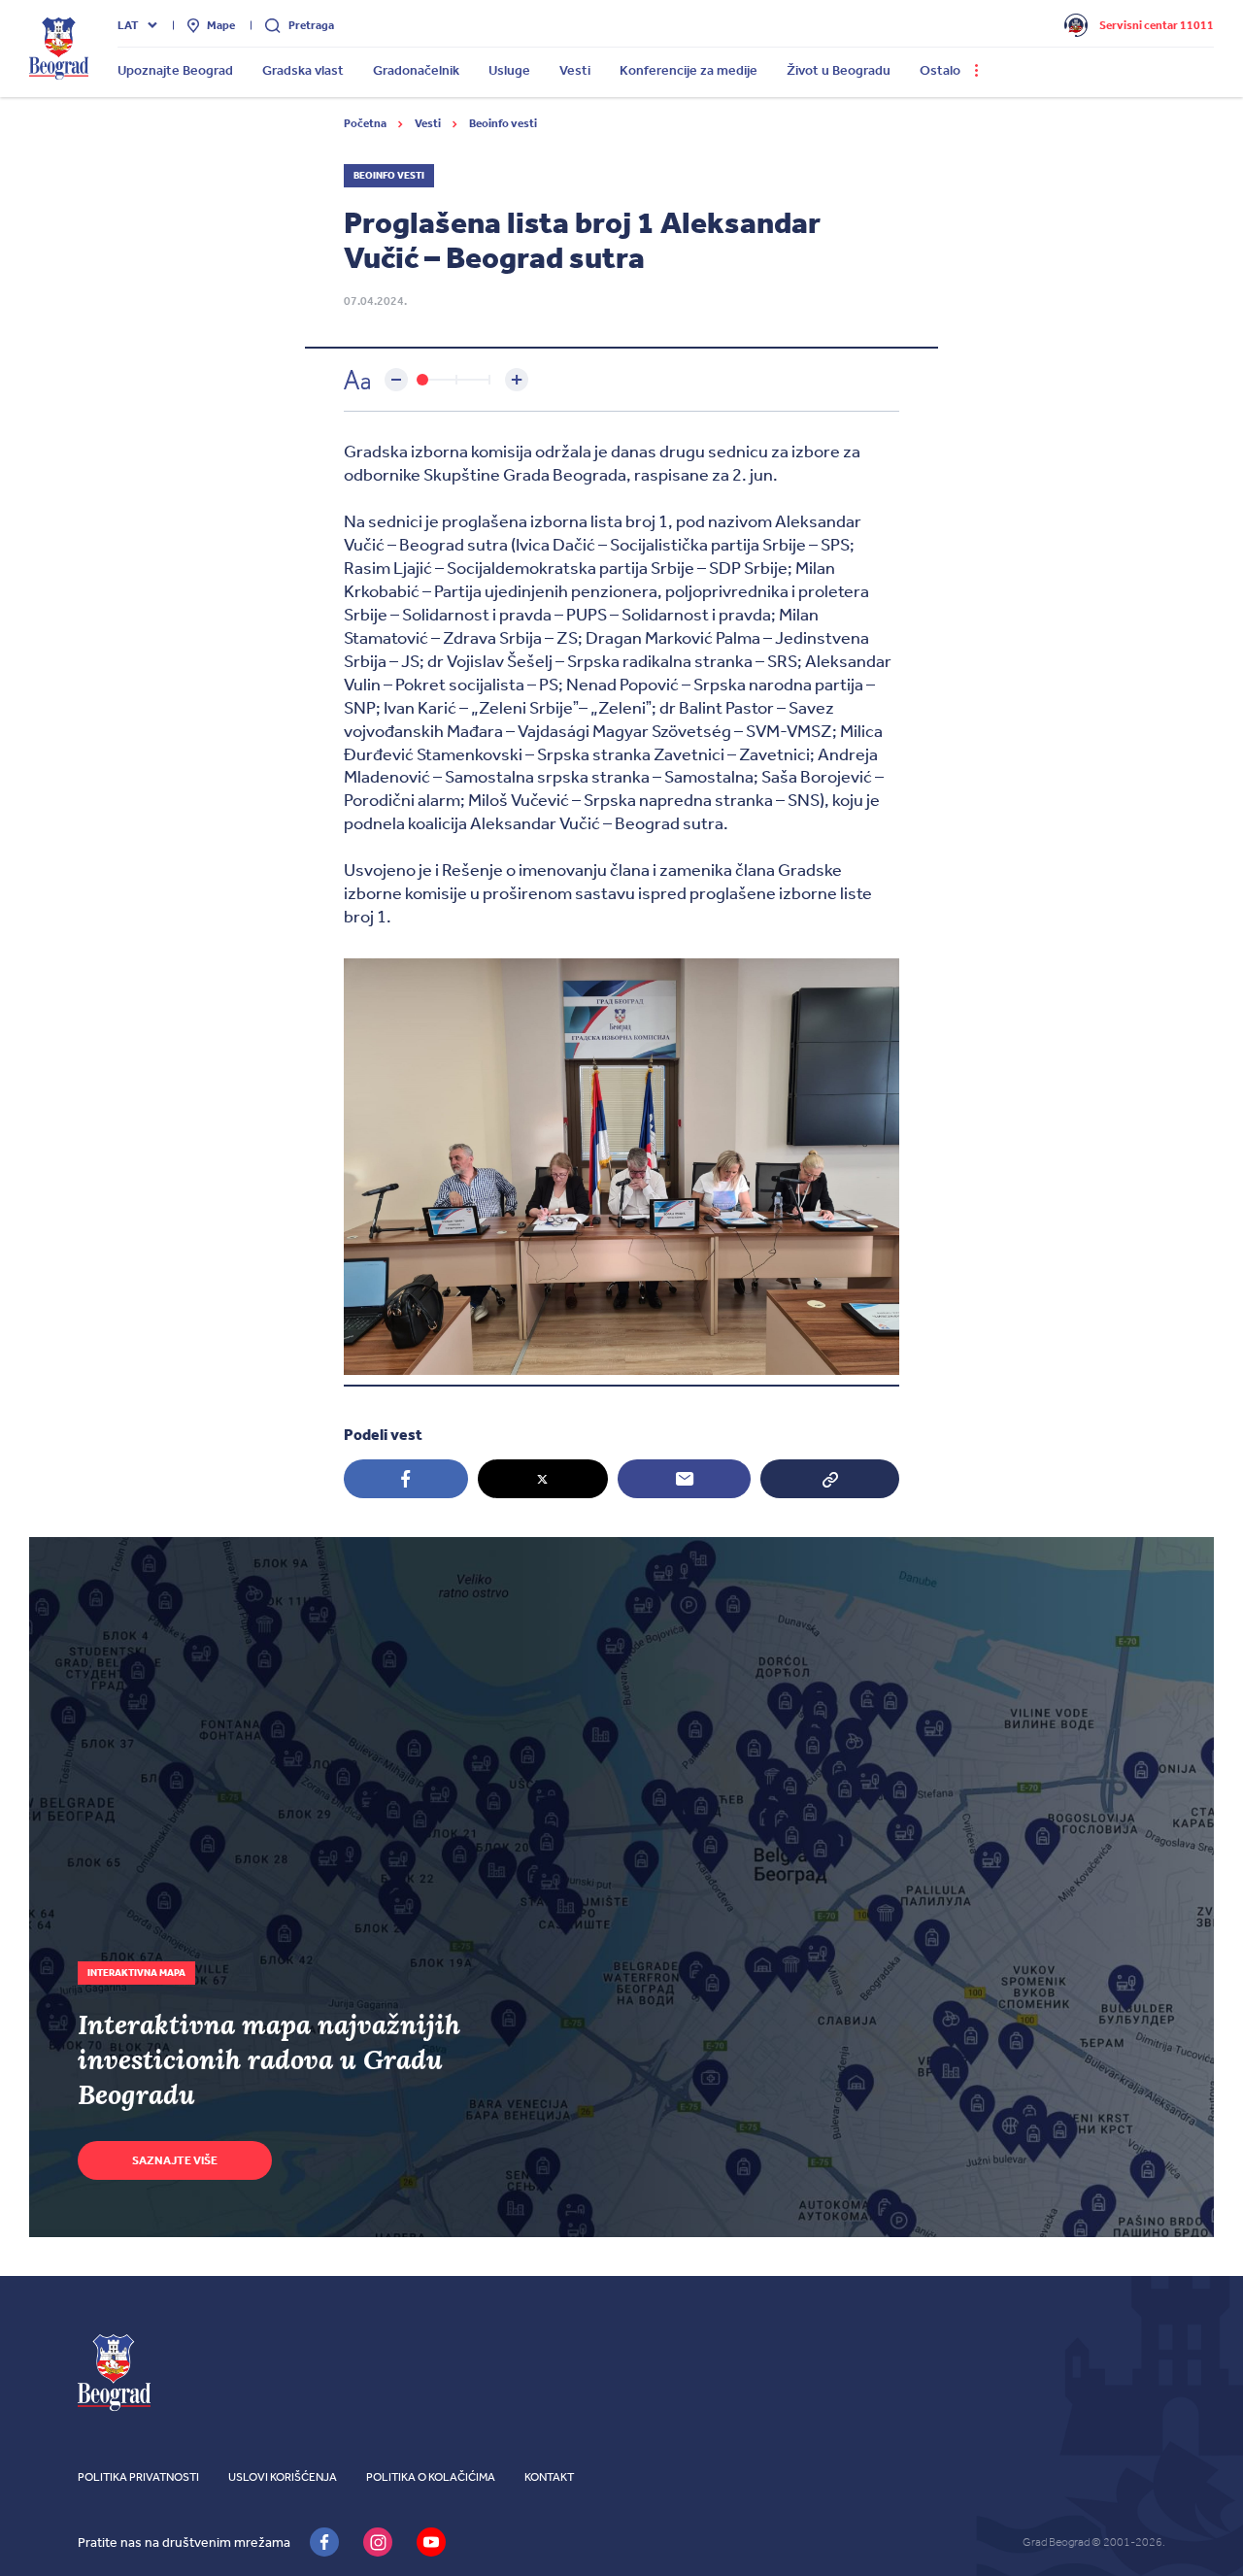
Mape (221, 25)
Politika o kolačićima (431, 2477)
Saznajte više (175, 2160)
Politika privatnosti (138, 2477)
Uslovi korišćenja (283, 2477)
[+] (517, 380)
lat (128, 25)
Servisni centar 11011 (1157, 25)
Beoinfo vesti (503, 123)
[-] (396, 380)
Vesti (429, 123)
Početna (366, 123)
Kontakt (549, 2477)
